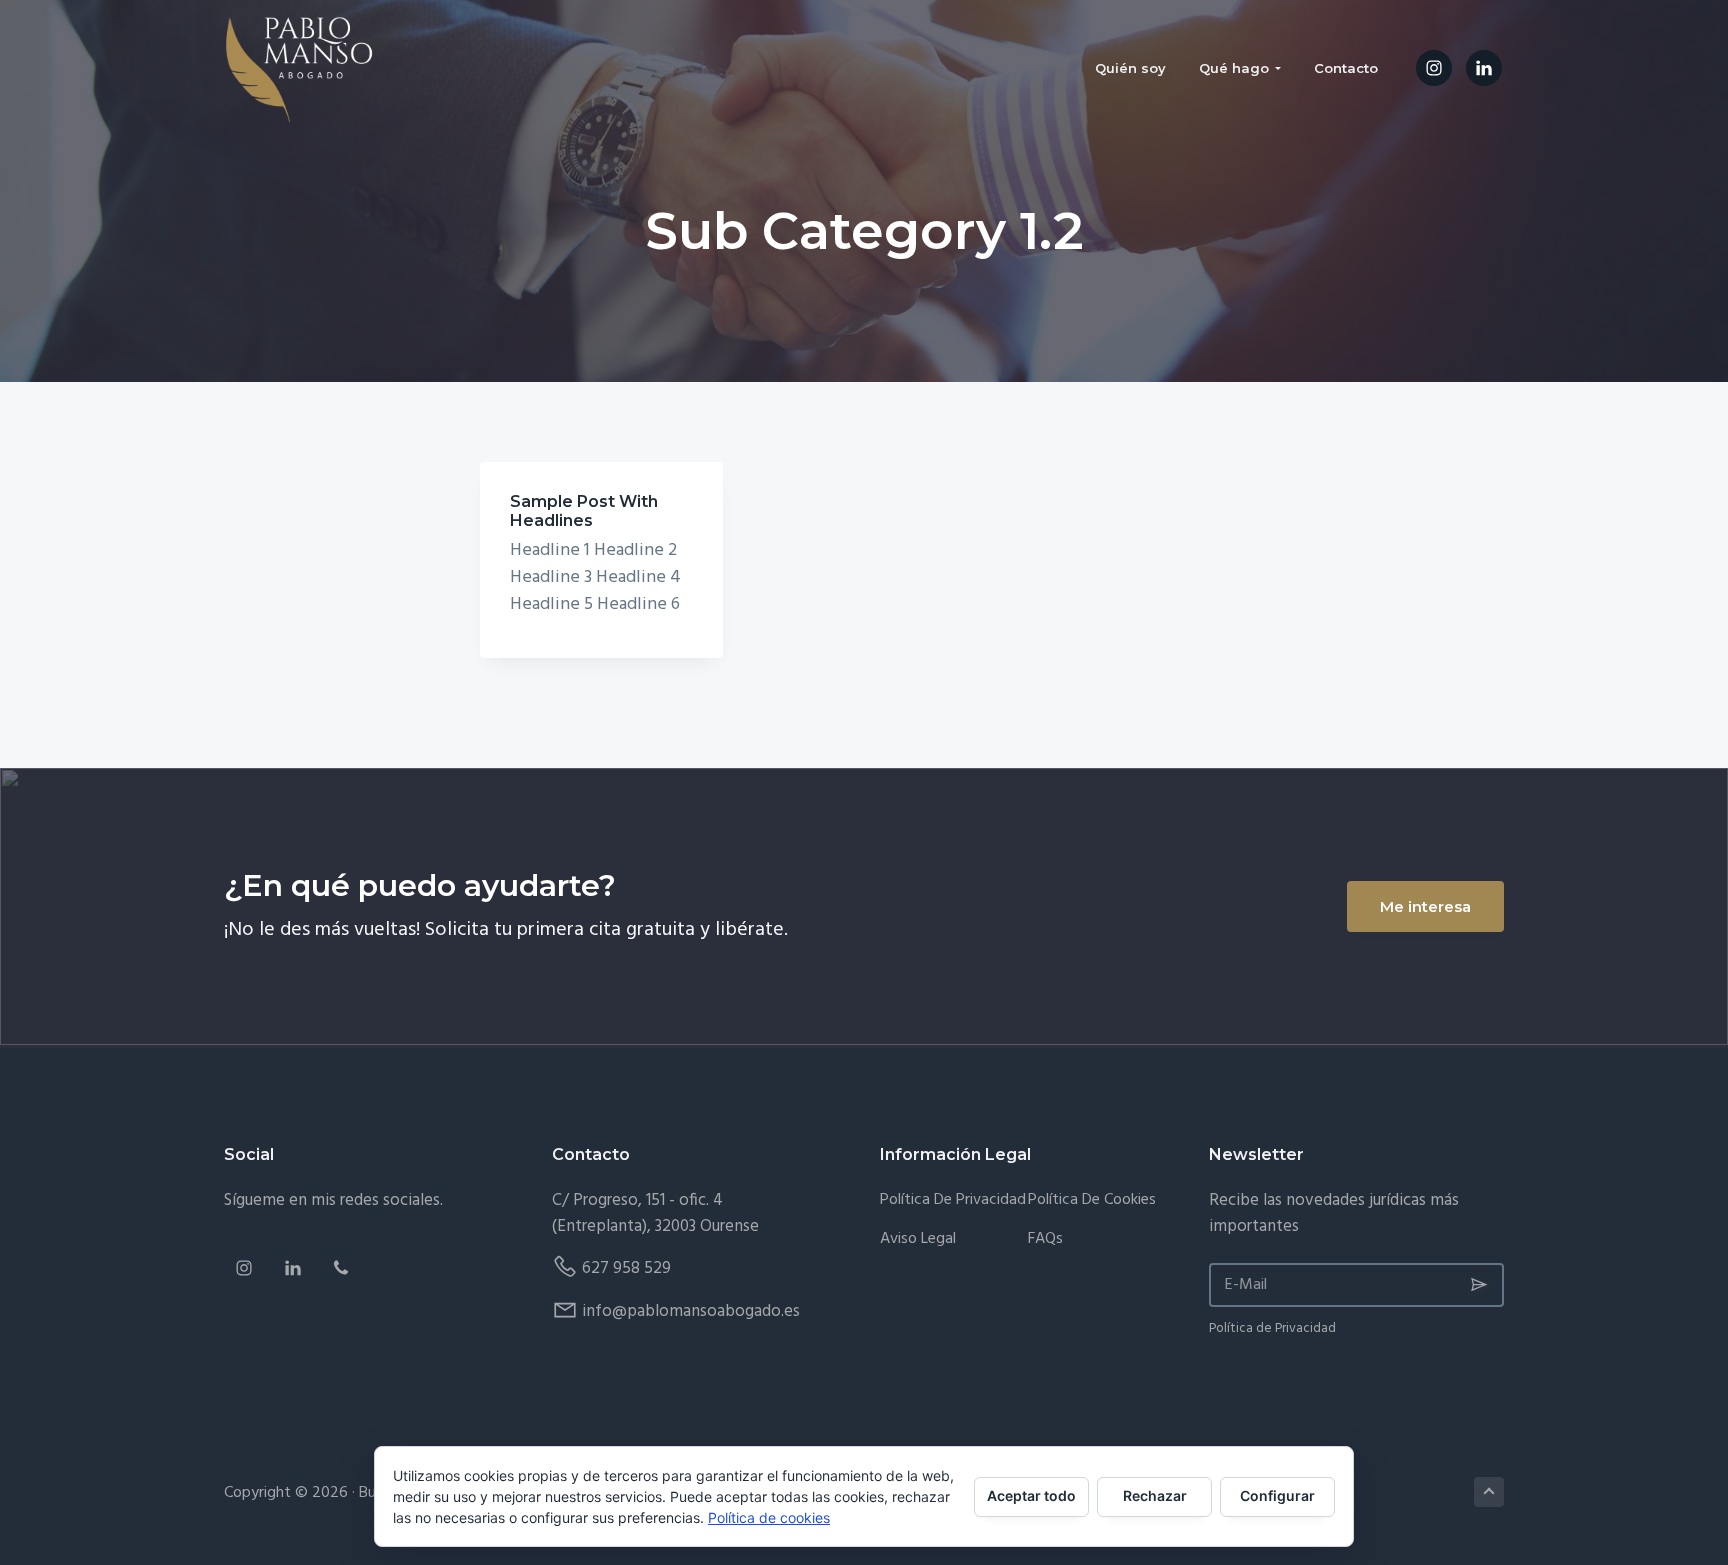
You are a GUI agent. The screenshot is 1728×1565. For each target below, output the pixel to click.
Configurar (1277, 1495)
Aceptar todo (1031, 1495)
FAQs (1045, 1239)
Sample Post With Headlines (584, 511)
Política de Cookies (1092, 1200)
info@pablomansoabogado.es (691, 1311)
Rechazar (1155, 1495)
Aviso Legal (918, 1239)
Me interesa (1425, 906)
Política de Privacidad (953, 1200)
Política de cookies (769, 1517)
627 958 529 (626, 1268)
